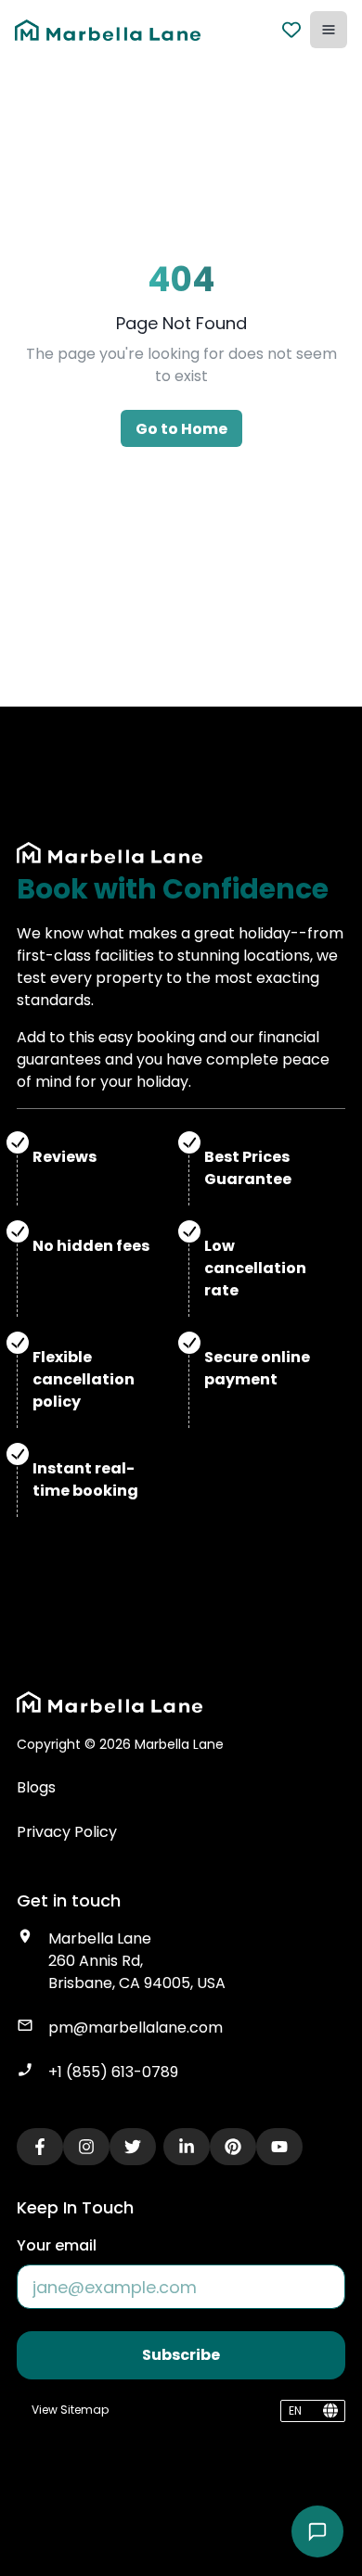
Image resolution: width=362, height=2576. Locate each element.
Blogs (36, 1787)
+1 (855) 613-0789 (113, 2072)
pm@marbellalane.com (136, 2028)
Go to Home (181, 429)
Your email (57, 2245)
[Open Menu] (329, 30)
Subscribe (181, 2355)
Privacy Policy (67, 1832)
